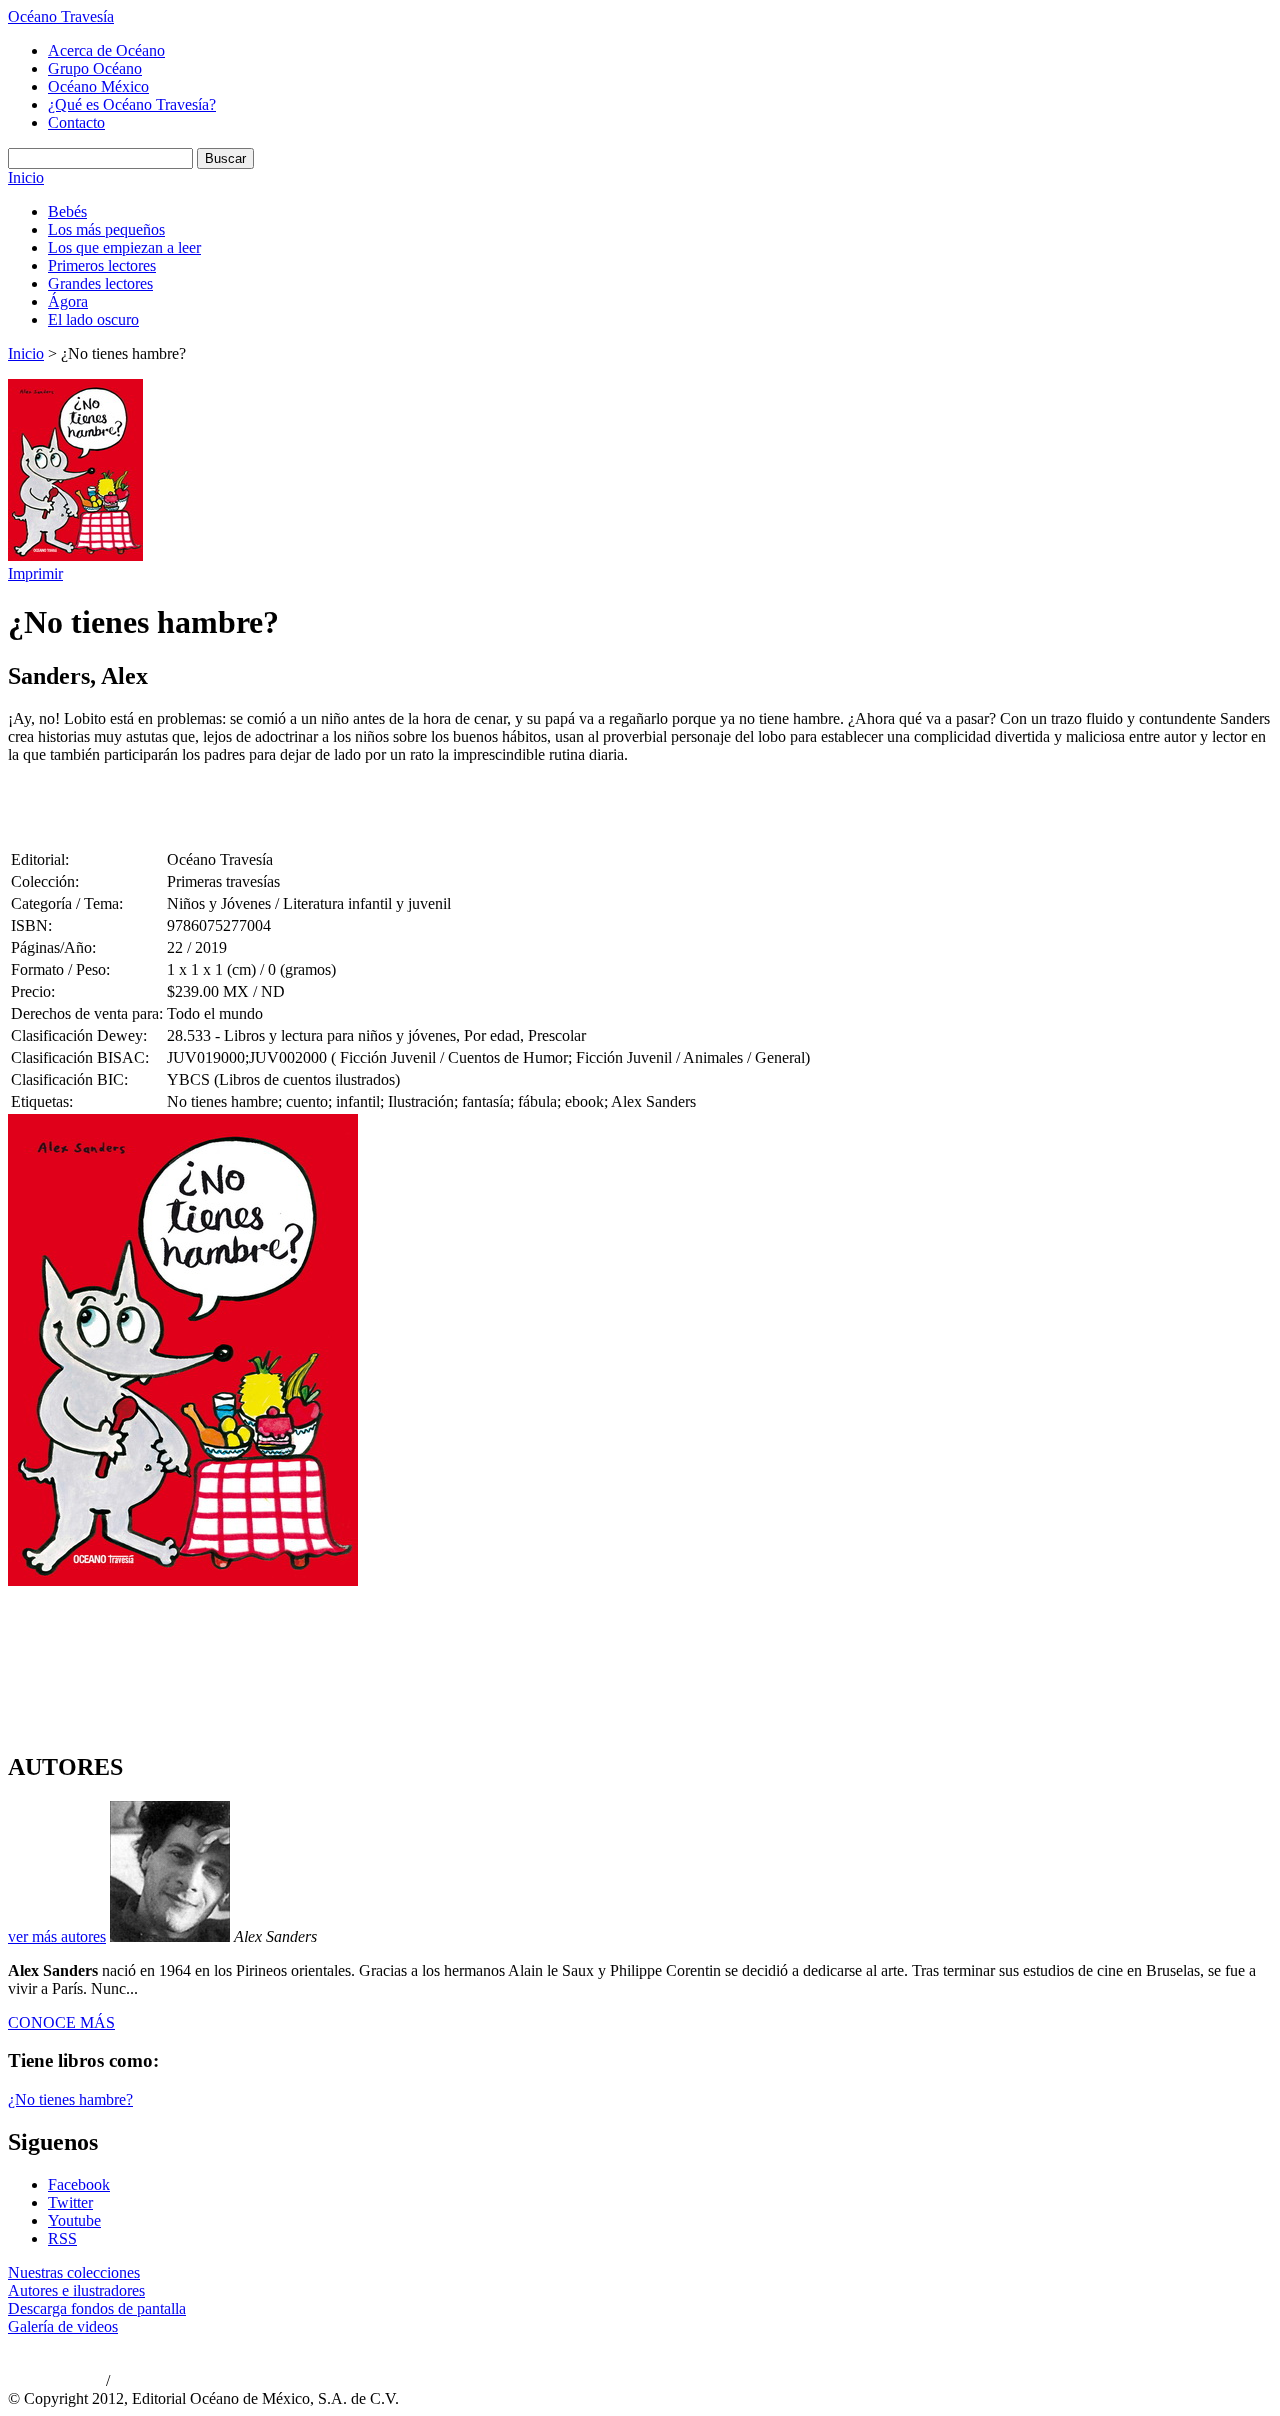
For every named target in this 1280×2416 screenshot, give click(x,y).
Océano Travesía (61, 16)
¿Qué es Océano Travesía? (132, 104)
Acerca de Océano (106, 50)
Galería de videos (63, 2326)
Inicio (26, 177)
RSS (62, 2238)
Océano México (98, 86)
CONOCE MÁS (61, 2022)
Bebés (67, 211)
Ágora (68, 301)
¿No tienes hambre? (70, 2099)
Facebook (79, 2184)
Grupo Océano (95, 68)
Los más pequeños (106, 229)
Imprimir (35, 573)
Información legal (155, 2382)
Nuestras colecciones (74, 2272)
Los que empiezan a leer (124, 247)
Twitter (70, 2202)
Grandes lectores (100, 283)
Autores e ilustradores (76, 2290)
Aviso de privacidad (55, 2382)
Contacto (76, 122)
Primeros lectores (102, 265)
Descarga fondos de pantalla (97, 2308)
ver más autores (57, 1936)
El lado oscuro (93, 319)
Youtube (74, 2220)
